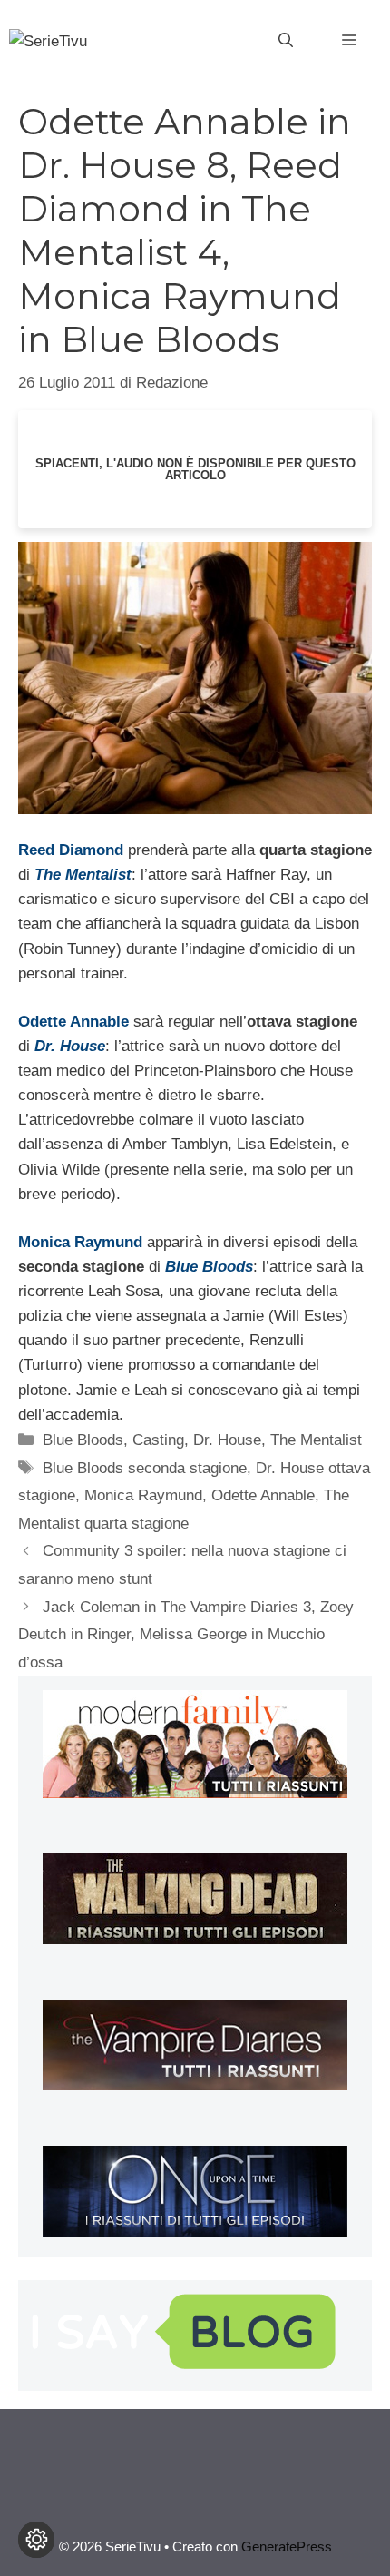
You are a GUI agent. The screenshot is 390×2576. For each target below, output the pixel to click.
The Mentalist (316, 1440)
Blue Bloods (83, 1440)
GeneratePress (287, 2547)
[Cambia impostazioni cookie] (36, 2540)
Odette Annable (263, 1495)
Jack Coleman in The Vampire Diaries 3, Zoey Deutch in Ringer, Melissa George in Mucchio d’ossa (186, 1635)
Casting (158, 1440)
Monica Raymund (143, 1495)
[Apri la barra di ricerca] (286, 41)
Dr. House (227, 1440)
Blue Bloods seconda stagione (145, 1468)
